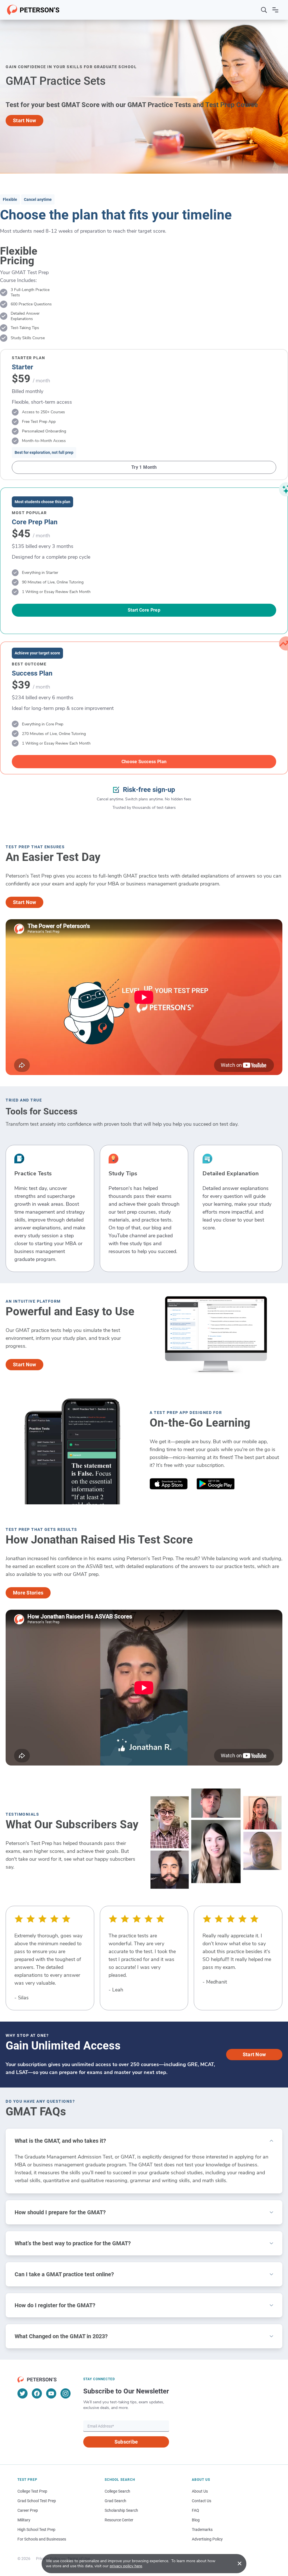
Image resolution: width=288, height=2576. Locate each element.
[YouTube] (51, 2393)
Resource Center (119, 2520)
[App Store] (169, 1485)
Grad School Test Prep (37, 2501)
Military (24, 2520)
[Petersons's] (33, 10)
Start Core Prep (144, 610)
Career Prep (28, 2510)
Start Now (24, 120)
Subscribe (126, 2442)
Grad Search (115, 2501)
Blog (196, 2520)
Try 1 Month (144, 467)
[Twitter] (22, 2393)
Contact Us (202, 2501)
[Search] (264, 10)
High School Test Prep (36, 2530)
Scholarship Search (121, 2510)
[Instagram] (66, 2393)
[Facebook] (37, 2393)
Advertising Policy (207, 2539)
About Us (200, 2491)
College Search (117, 2491)
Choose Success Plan (144, 762)
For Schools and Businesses (42, 2539)
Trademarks (202, 2530)
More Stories (28, 1593)
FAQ (195, 2510)
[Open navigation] (275, 10)
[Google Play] (216, 1485)
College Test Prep (32, 2491)
